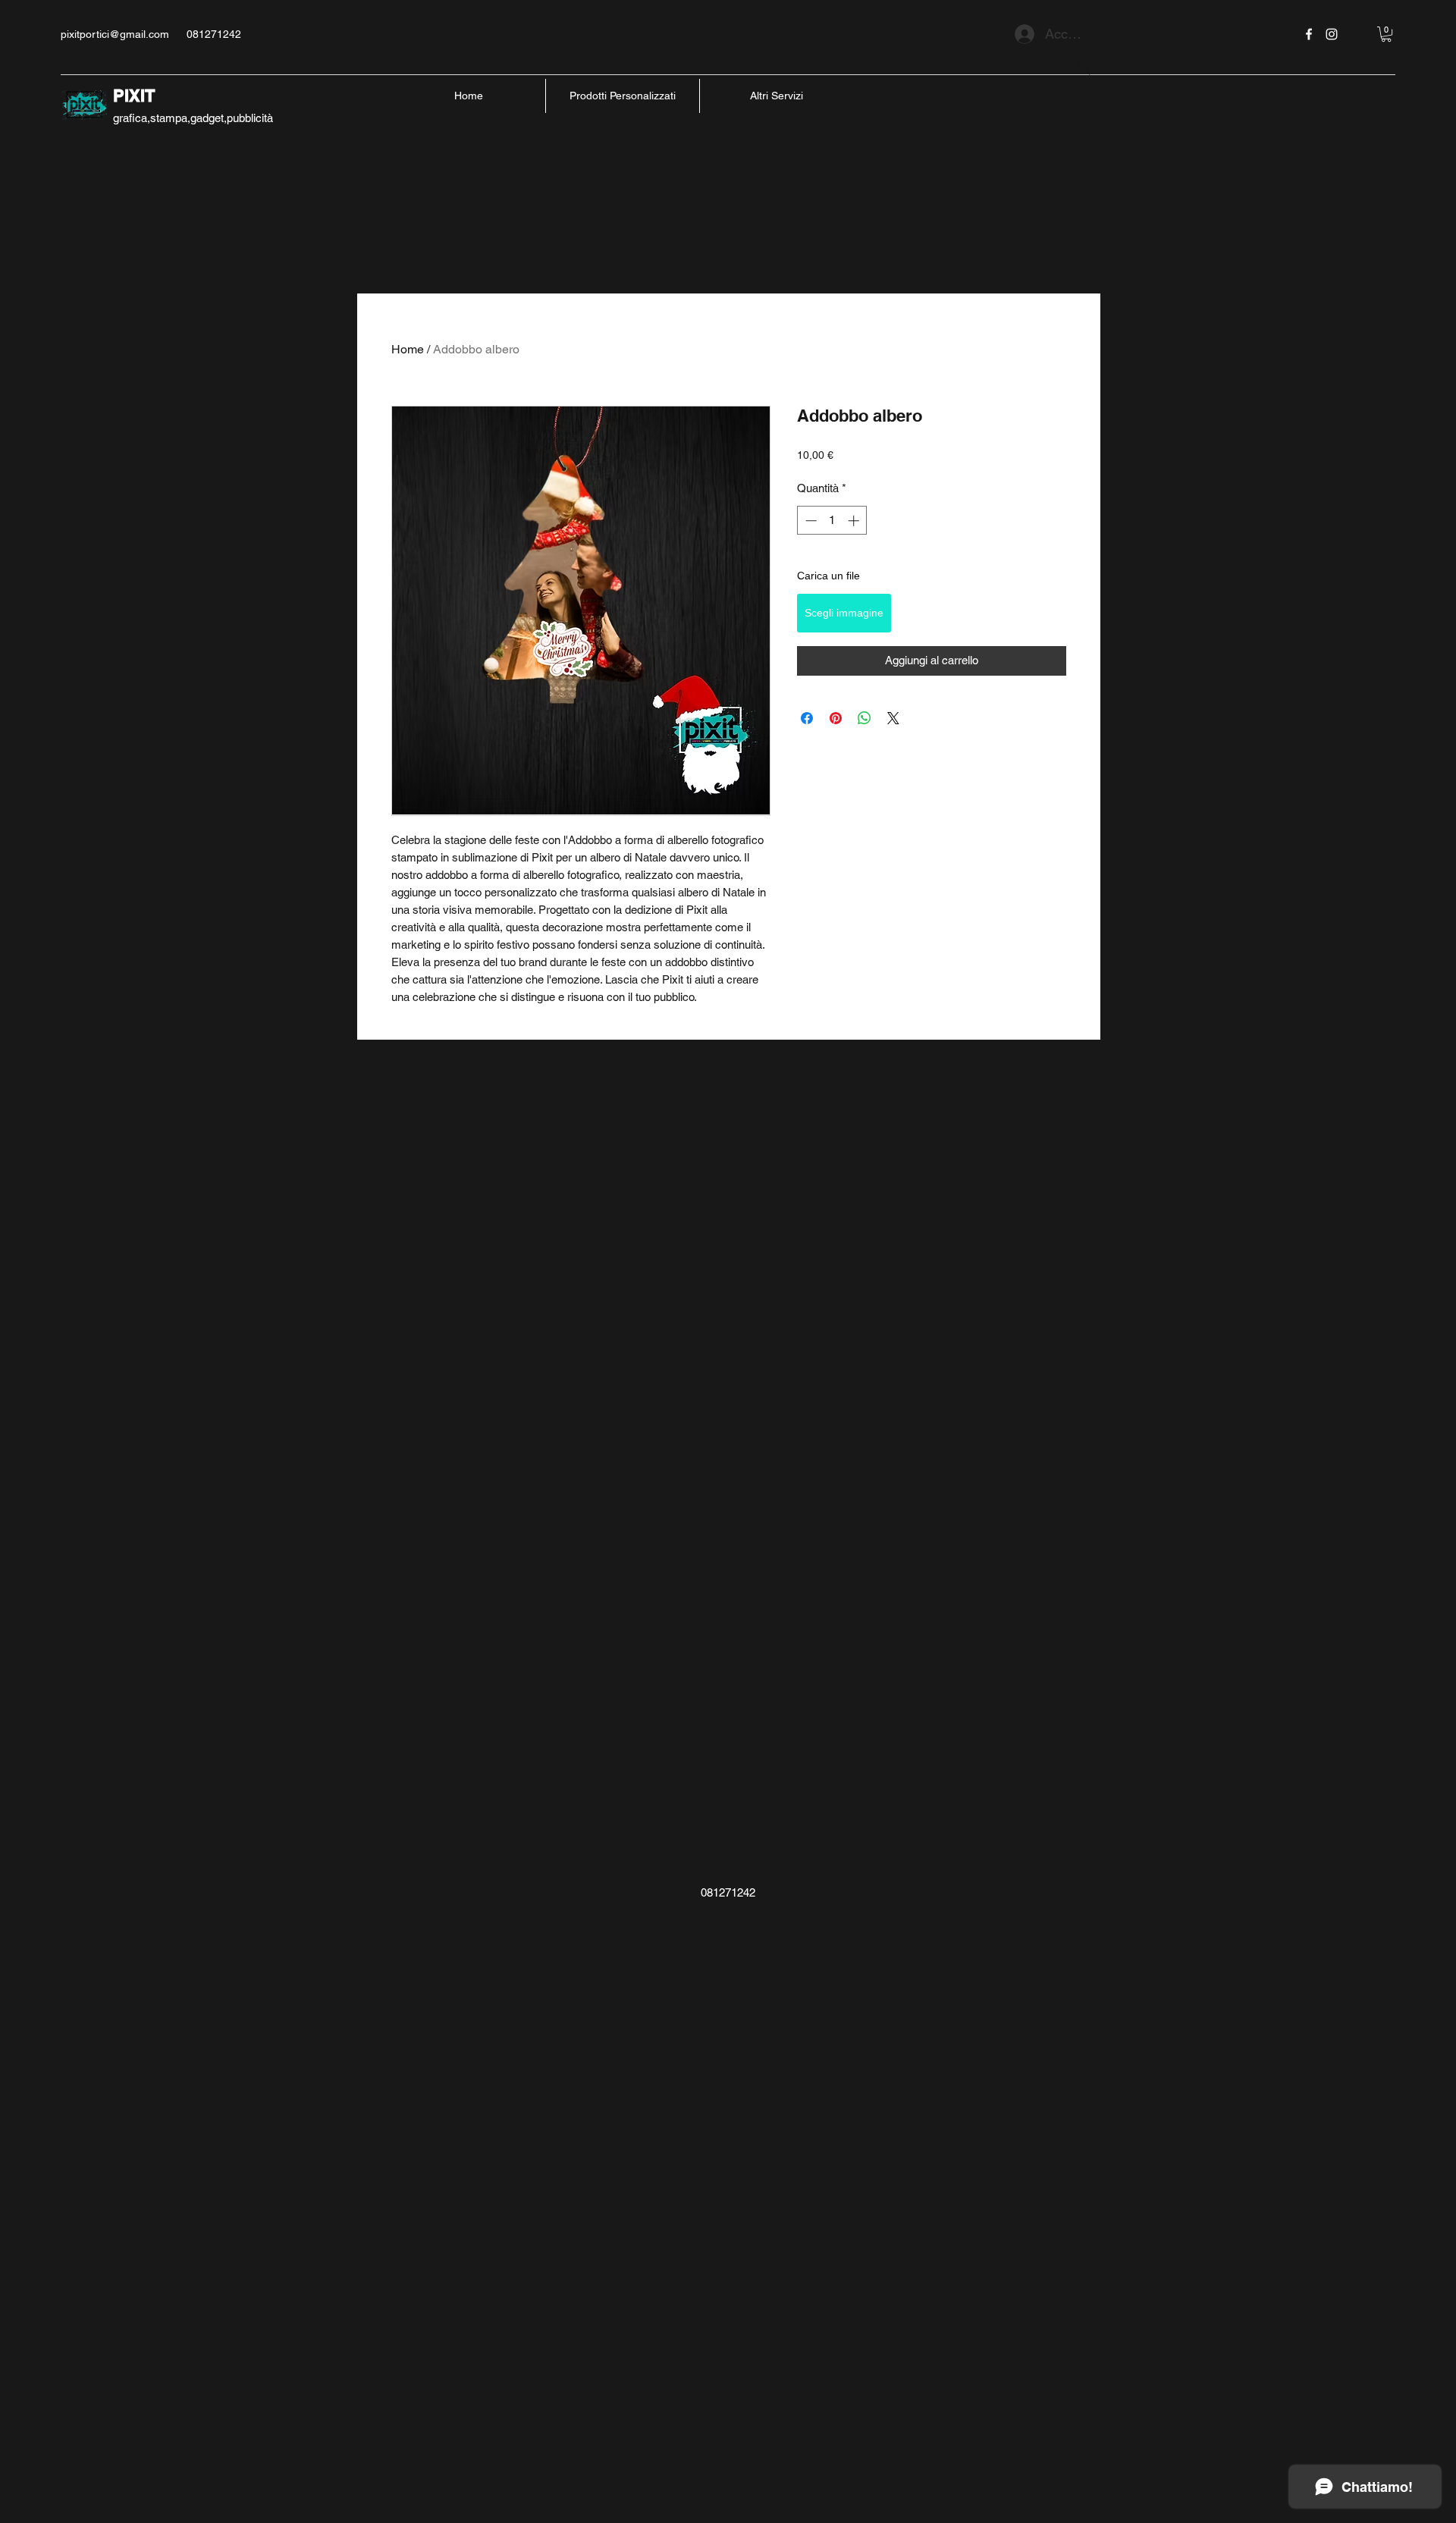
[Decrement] (810, 521)
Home (408, 349)
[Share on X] (893, 718)
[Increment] (855, 521)
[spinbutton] (832, 521)
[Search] (1084, 68)
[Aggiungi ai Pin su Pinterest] (836, 718)
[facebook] (1309, 34)
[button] (1386, 34)
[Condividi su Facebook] (807, 718)
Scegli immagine (844, 613)
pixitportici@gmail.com (115, 34)
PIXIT (134, 96)
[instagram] (1332, 34)
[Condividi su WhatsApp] (864, 718)
